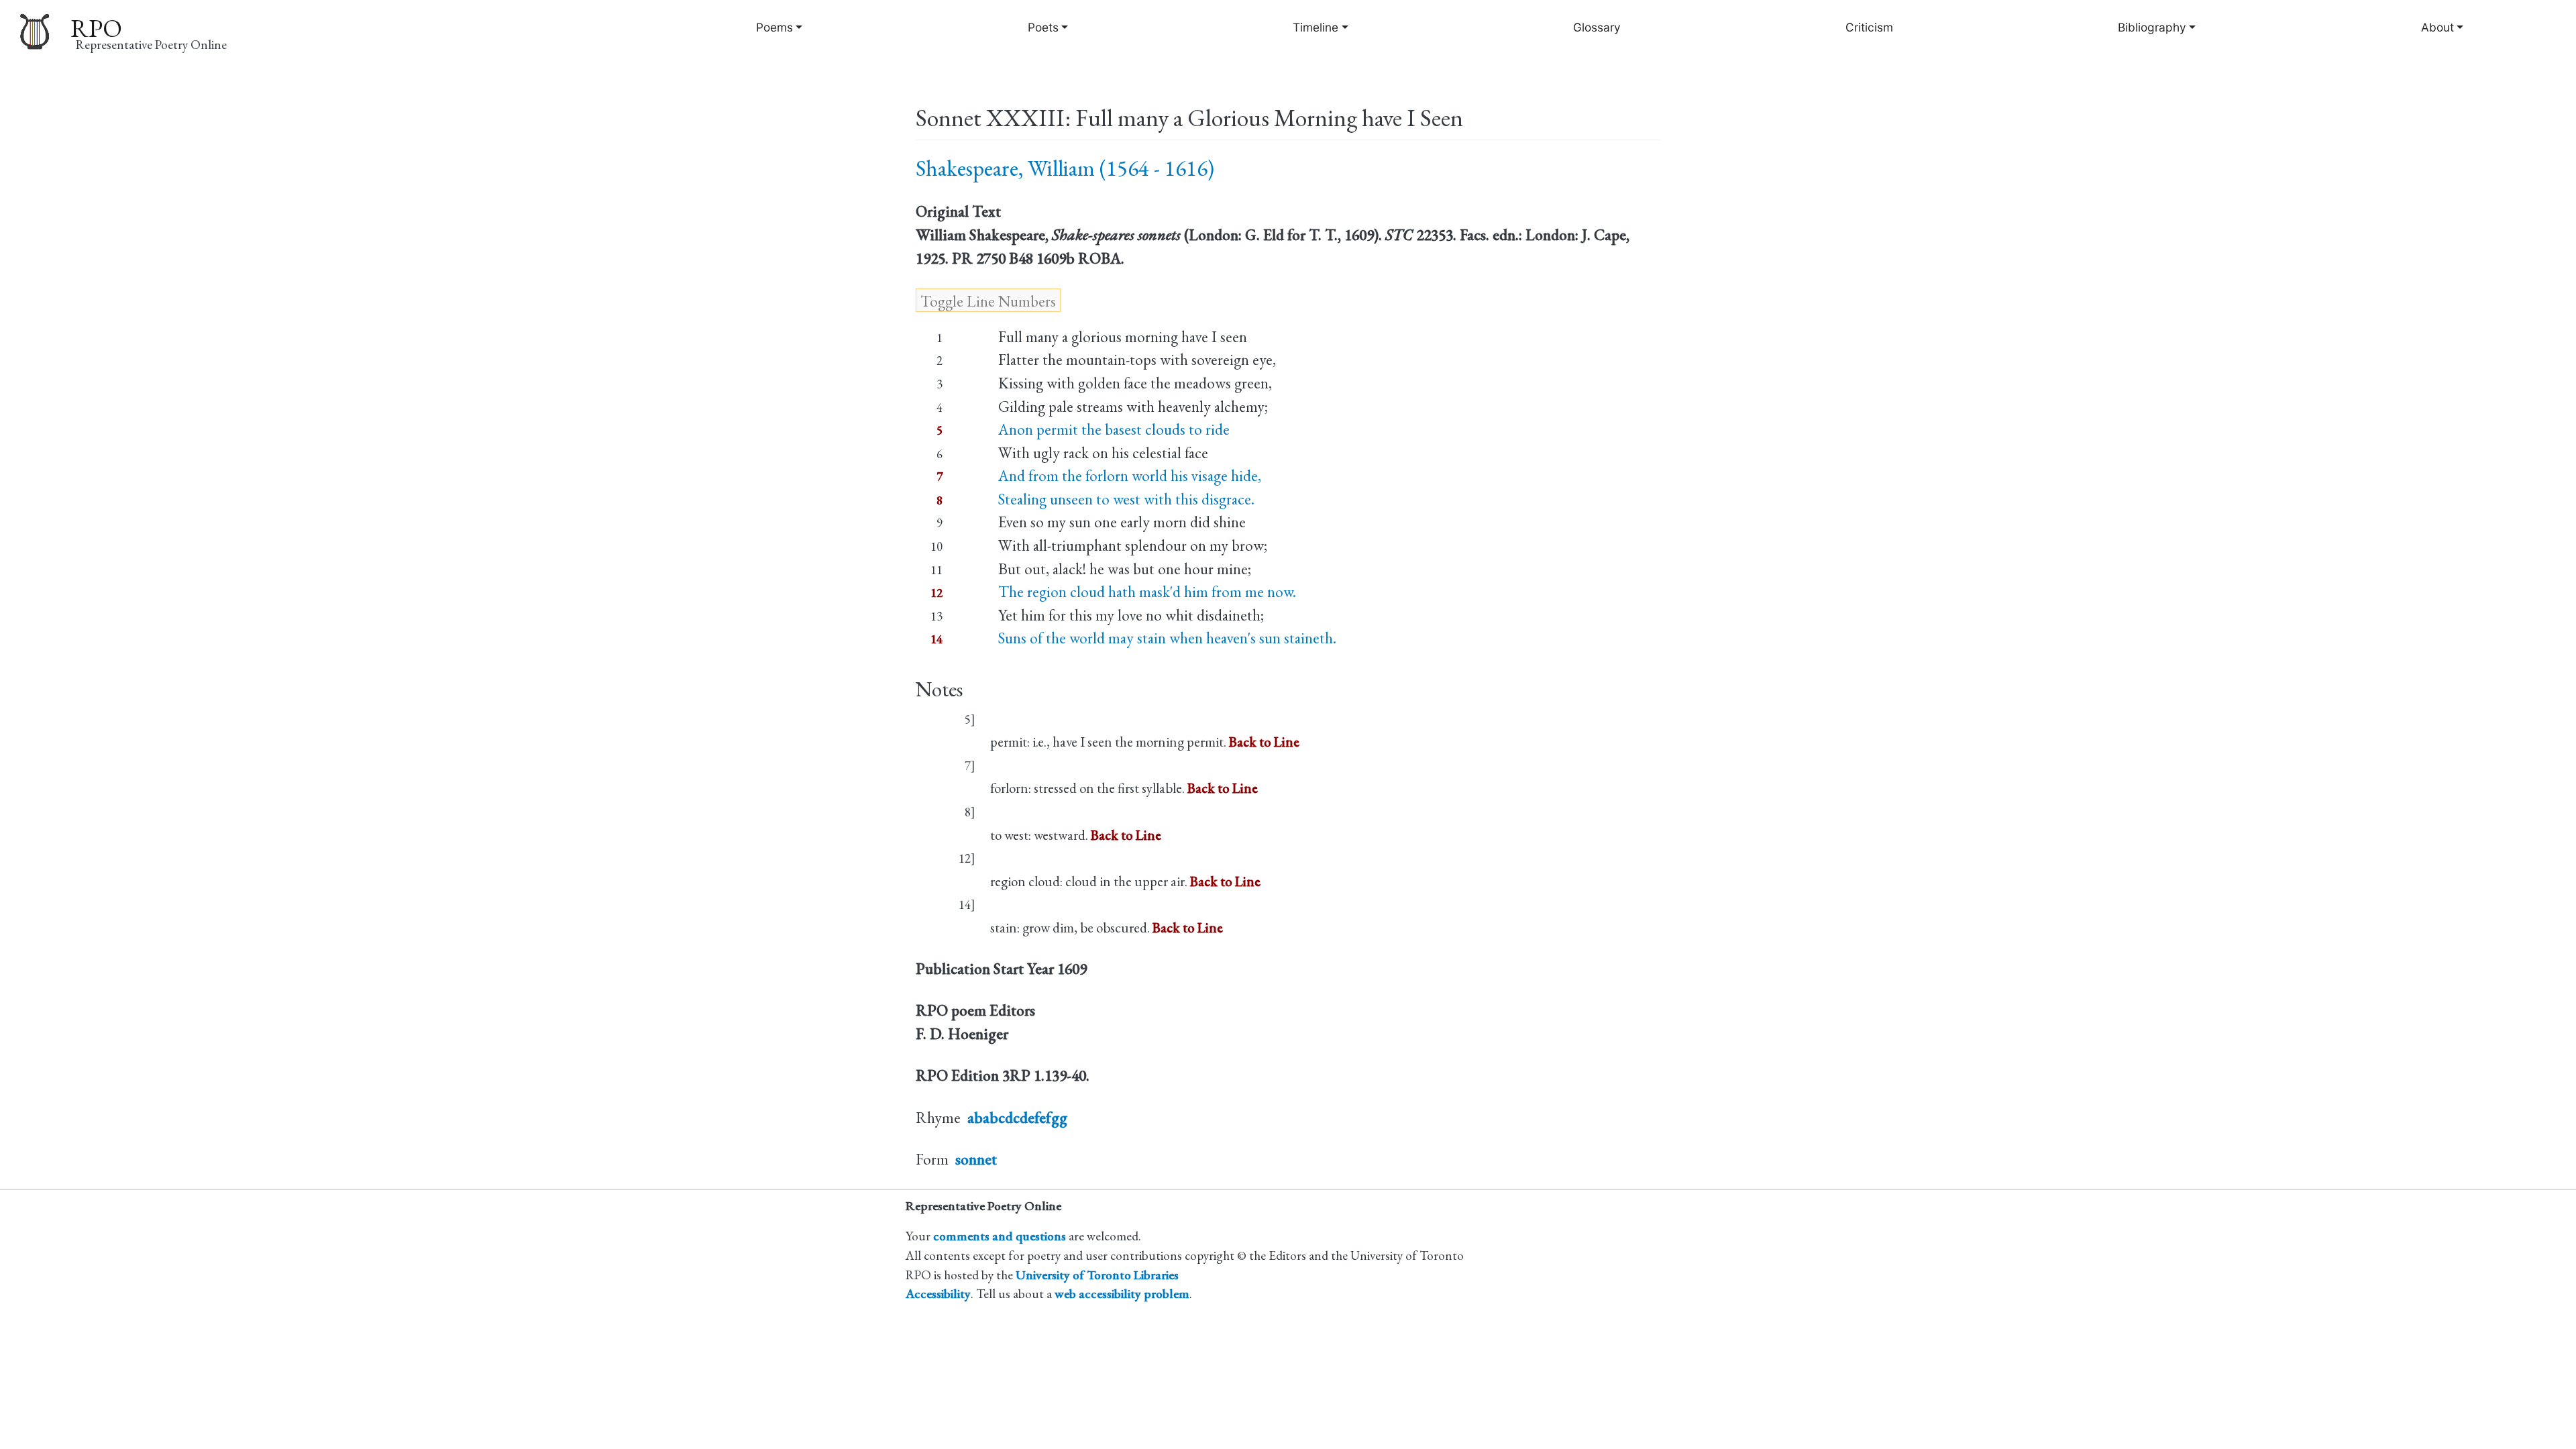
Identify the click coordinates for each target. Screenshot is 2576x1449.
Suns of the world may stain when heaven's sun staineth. (1167, 638)
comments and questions (1000, 1236)
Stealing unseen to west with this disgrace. (1126, 499)
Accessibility (938, 1294)
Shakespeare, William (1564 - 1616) (1065, 168)
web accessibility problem (1122, 1294)
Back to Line (1264, 742)
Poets (1043, 27)
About (2437, 27)
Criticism (1869, 27)
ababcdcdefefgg (1017, 1118)
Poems (774, 27)
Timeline (1316, 27)
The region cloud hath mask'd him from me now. (1147, 592)
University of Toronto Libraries (1097, 1275)
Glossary (1597, 27)
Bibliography (2152, 27)
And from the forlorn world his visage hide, (1130, 476)
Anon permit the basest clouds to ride (1114, 429)
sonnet (976, 1159)
